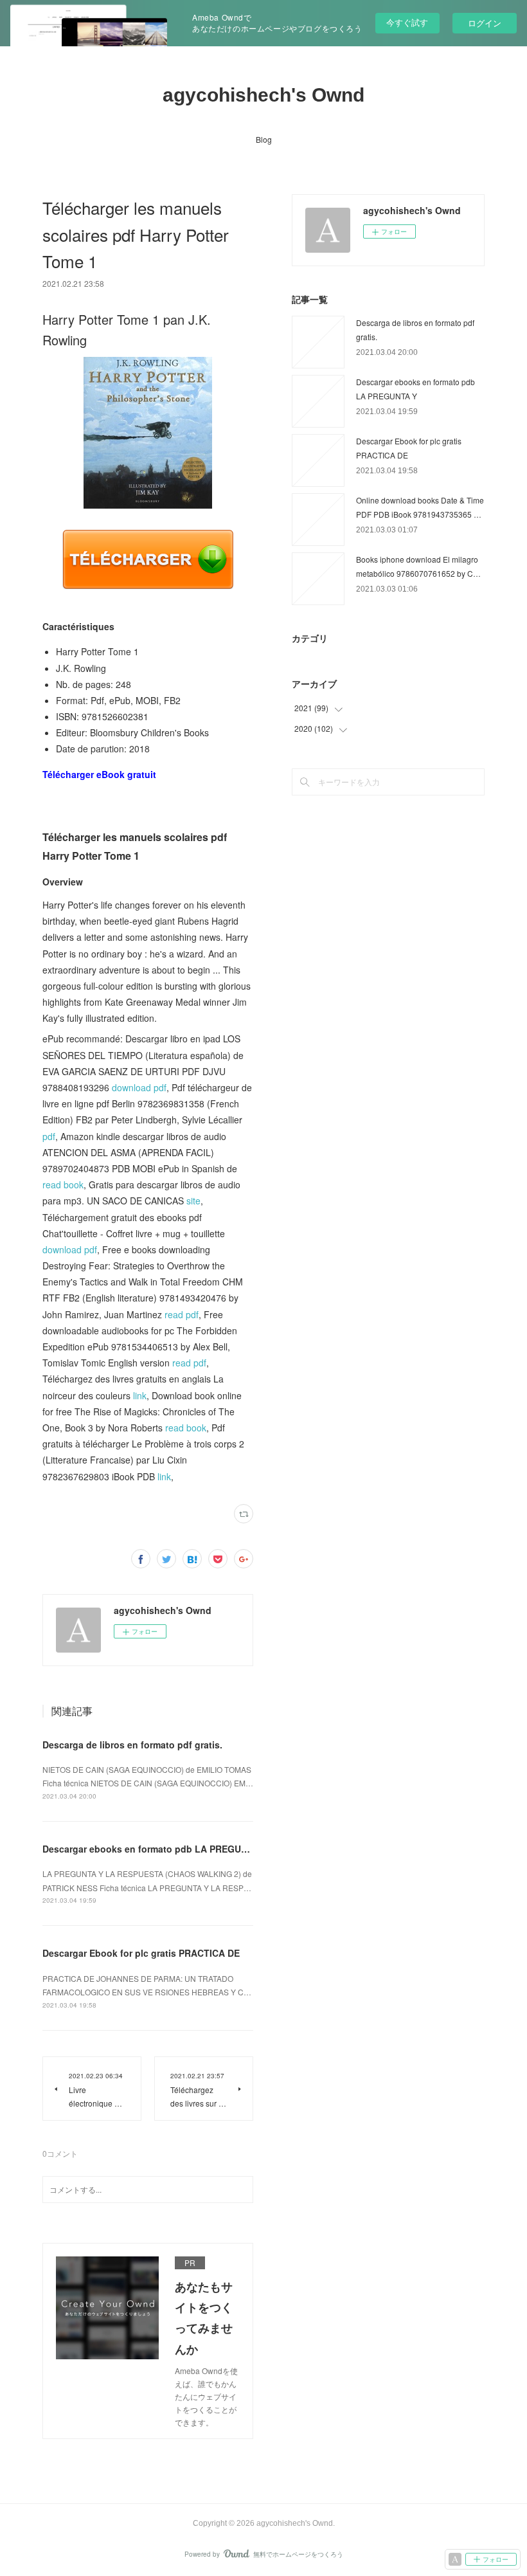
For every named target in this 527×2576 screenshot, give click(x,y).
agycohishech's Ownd (263, 95)
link (140, 1395)
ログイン (485, 23)
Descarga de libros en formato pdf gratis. (132, 1745)
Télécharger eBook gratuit (99, 774)
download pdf (139, 1087)
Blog (264, 139)
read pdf (182, 1314)
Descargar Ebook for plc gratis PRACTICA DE (141, 1953)
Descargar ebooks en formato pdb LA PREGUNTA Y (155, 1849)
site (193, 1201)
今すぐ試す (407, 22)
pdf (49, 1136)
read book (63, 1184)
